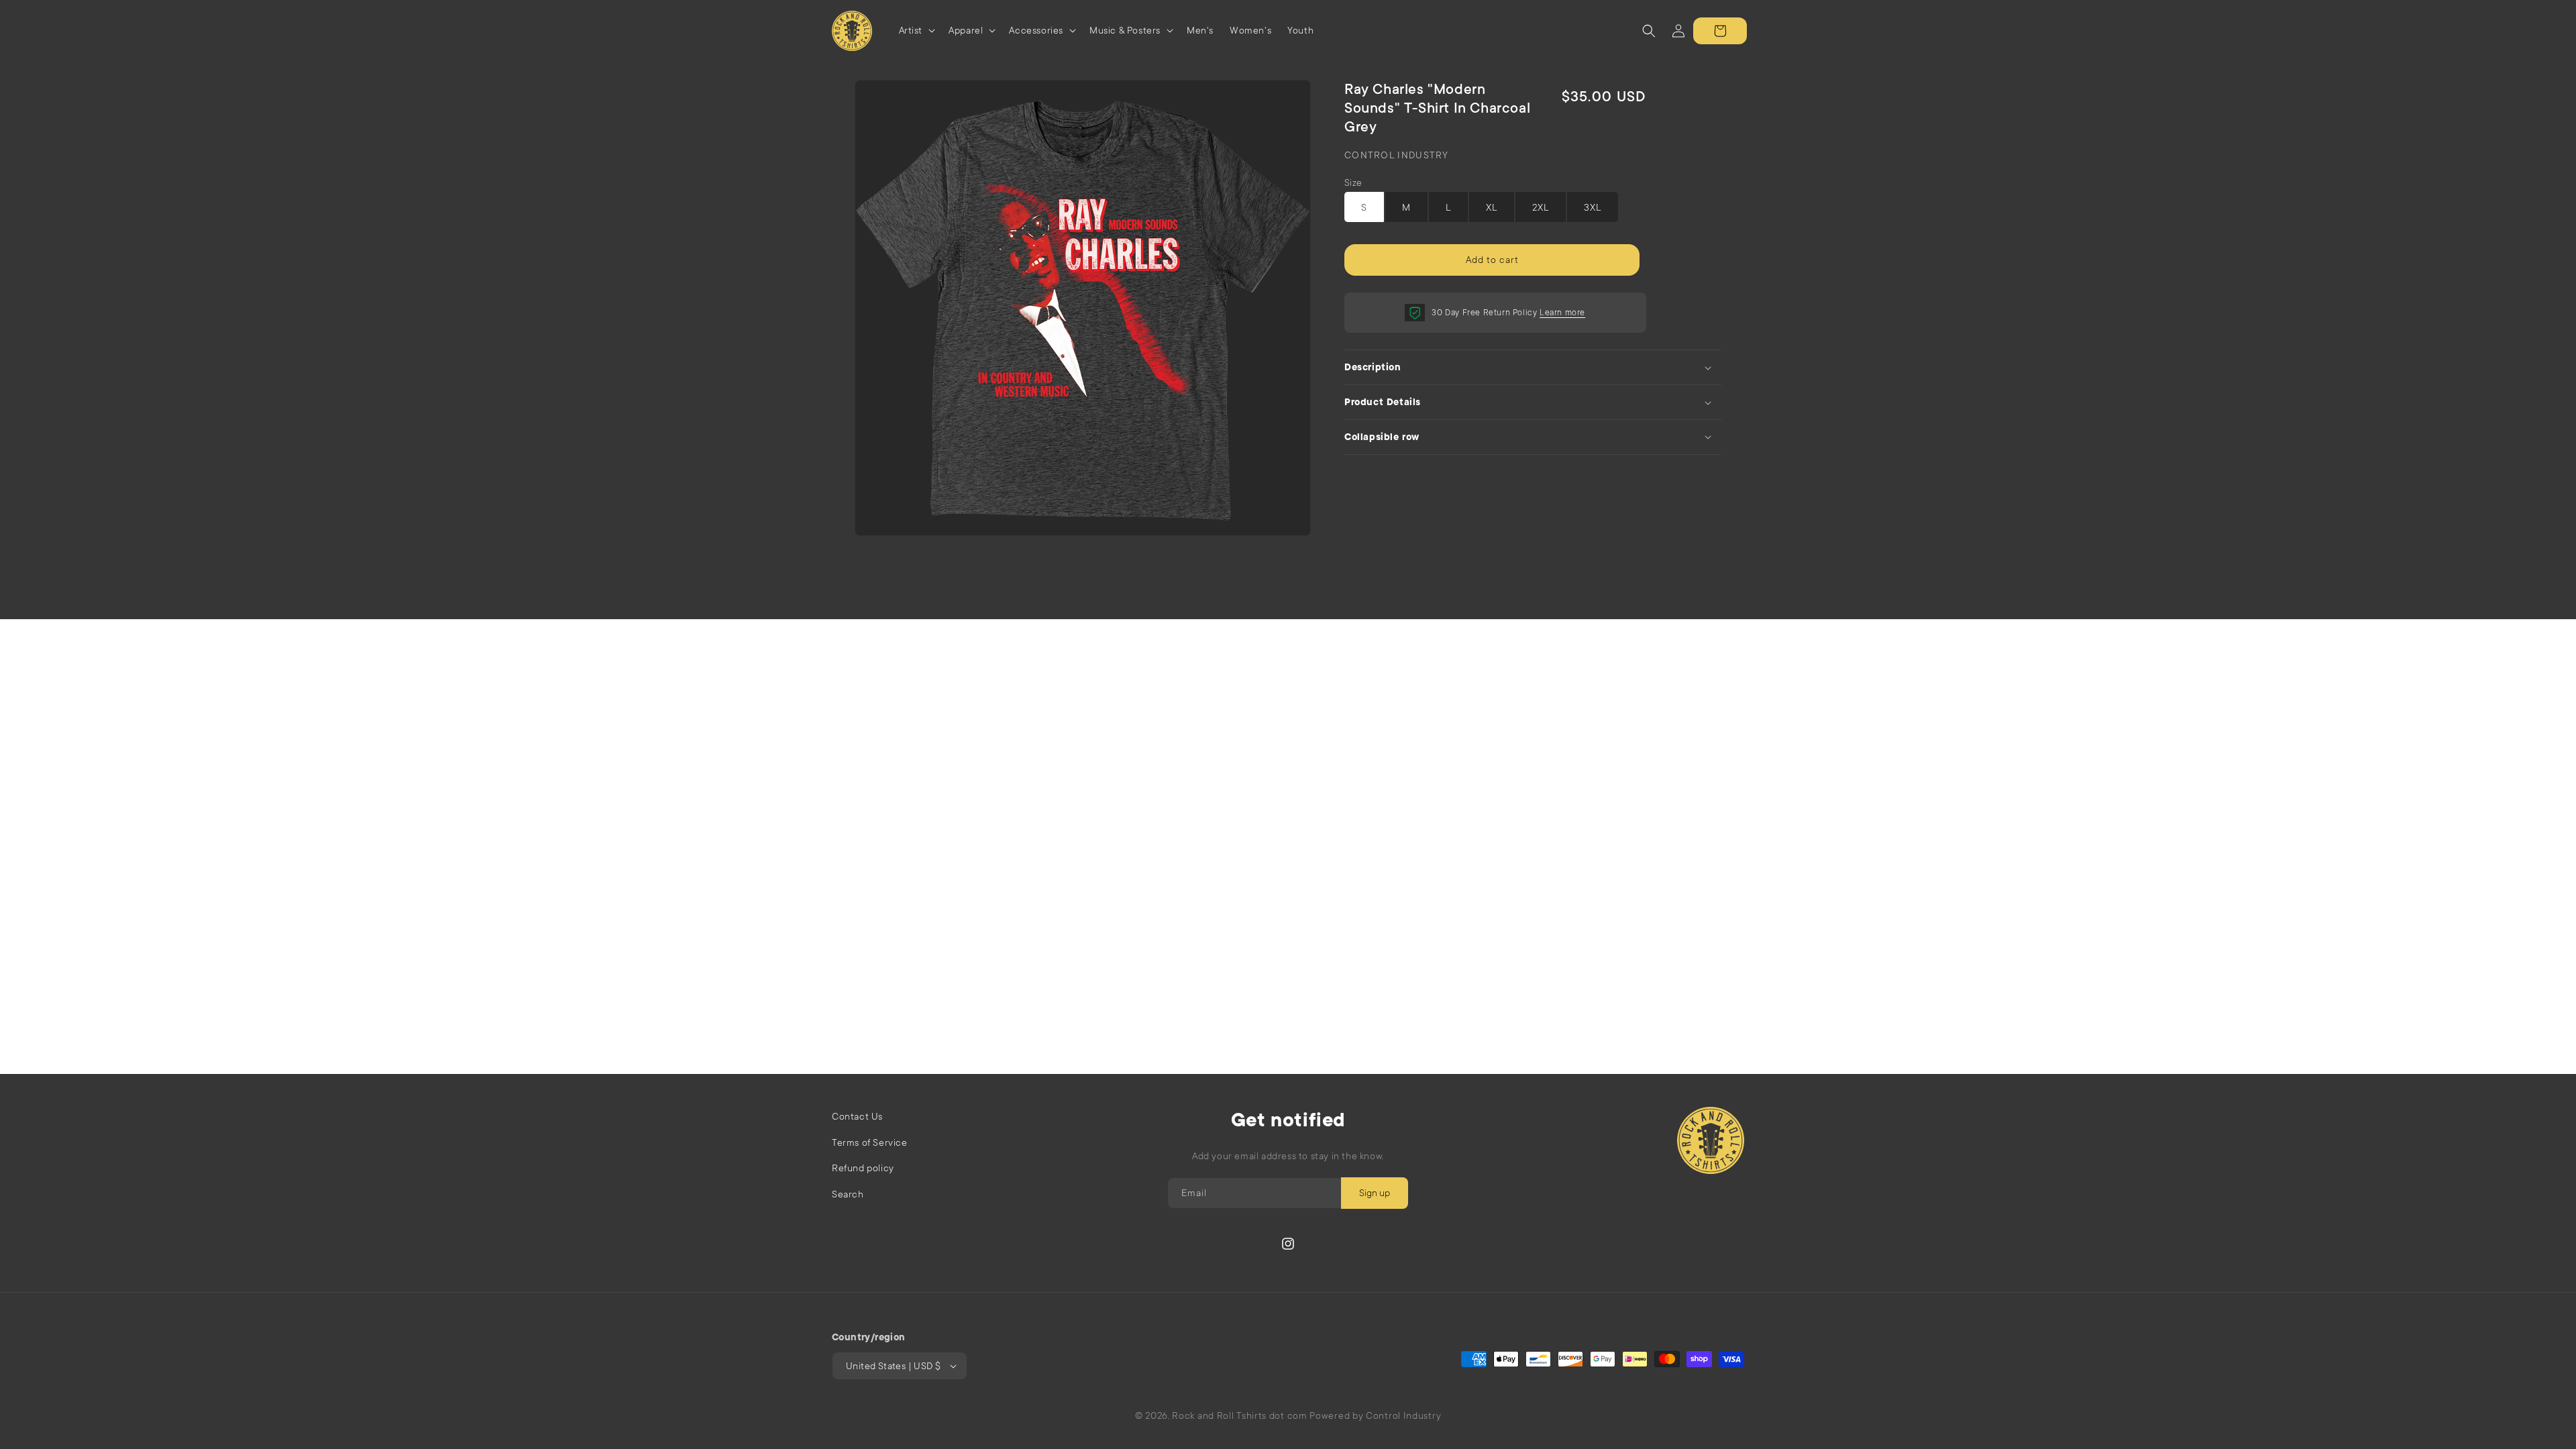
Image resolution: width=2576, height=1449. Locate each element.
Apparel (966, 30)
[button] (916, 31)
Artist (911, 30)
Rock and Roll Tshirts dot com (1239, 1415)
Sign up (1375, 1193)
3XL (1593, 207)
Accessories (1036, 30)
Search (848, 1194)
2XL (1541, 207)
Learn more (1562, 313)
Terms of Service (870, 1142)
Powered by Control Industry (1375, 1415)
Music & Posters (1125, 30)
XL (1492, 207)
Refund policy (863, 1168)
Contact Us (857, 1116)
